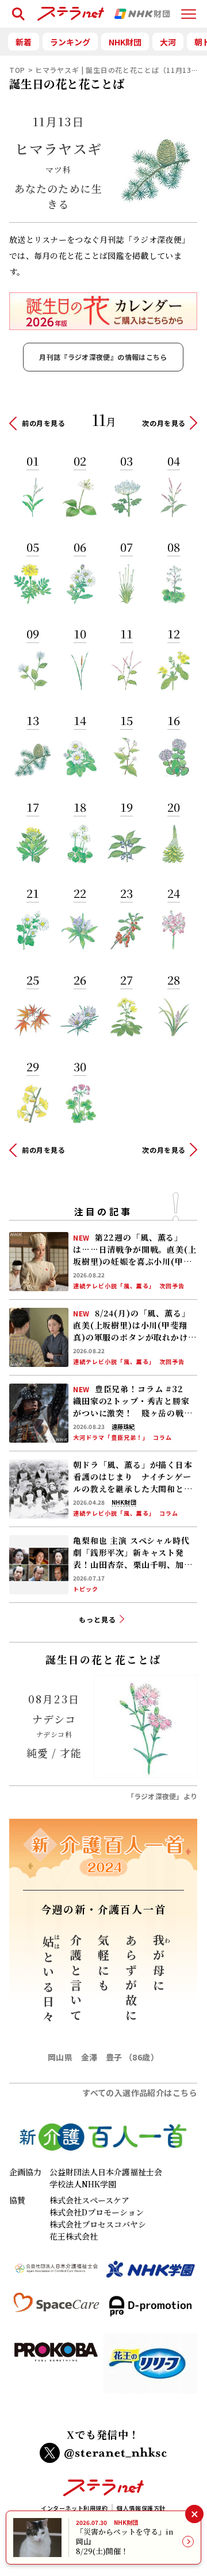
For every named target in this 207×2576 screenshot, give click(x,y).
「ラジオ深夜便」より (162, 1796)
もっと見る (97, 1619)
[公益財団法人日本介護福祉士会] (56, 2274)
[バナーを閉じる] (194, 2514)
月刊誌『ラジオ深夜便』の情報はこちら (103, 357)
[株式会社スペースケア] (56, 2311)
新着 (24, 42)
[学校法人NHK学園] (151, 2274)
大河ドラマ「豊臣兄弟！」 (111, 1438)
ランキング (70, 42)
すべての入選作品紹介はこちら (140, 2093)
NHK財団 (125, 42)
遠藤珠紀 (123, 1427)
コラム (162, 1438)
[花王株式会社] (151, 2368)
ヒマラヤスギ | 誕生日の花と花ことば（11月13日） (120, 70)
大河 (168, 42)
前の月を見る (44, 423)
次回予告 (172, 1286)
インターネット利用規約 (74, 2508)
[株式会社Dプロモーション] (151, 2311)
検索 (16, 9)
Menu (189, 9)
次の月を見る (164, 423)
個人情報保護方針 (141, 2508)
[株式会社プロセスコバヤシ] (56, 2368)
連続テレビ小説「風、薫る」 (114, 1286)
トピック (86, 1589)
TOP (17, 70)
